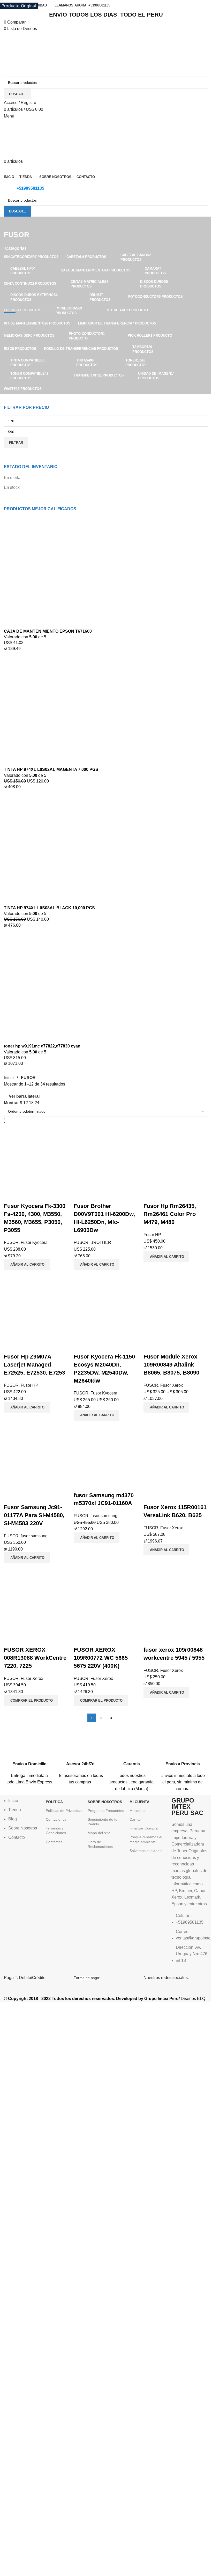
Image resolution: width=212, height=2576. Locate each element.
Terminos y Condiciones (56, 1830)
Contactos (54, 1842)
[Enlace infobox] (29, 1760)
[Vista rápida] (24, 1196)
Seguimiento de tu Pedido (103, 1822)
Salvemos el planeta (146, 1851)
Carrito (135, 1819)
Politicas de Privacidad (64, 1811)
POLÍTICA (54, 1802)
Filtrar (16, 443)
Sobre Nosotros (105, 1802)
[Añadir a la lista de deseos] (38, 1196)
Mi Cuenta (139, 1802)
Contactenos (56, 1819)
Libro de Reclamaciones (100, 1844)
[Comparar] (10, 1196)
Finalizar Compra (144, 1828)
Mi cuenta (138, 1811)
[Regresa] (10, 223)
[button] (27, 1265)
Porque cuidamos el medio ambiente (146, 1839)
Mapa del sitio (99, 1833)
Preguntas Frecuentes (106, 1811)
